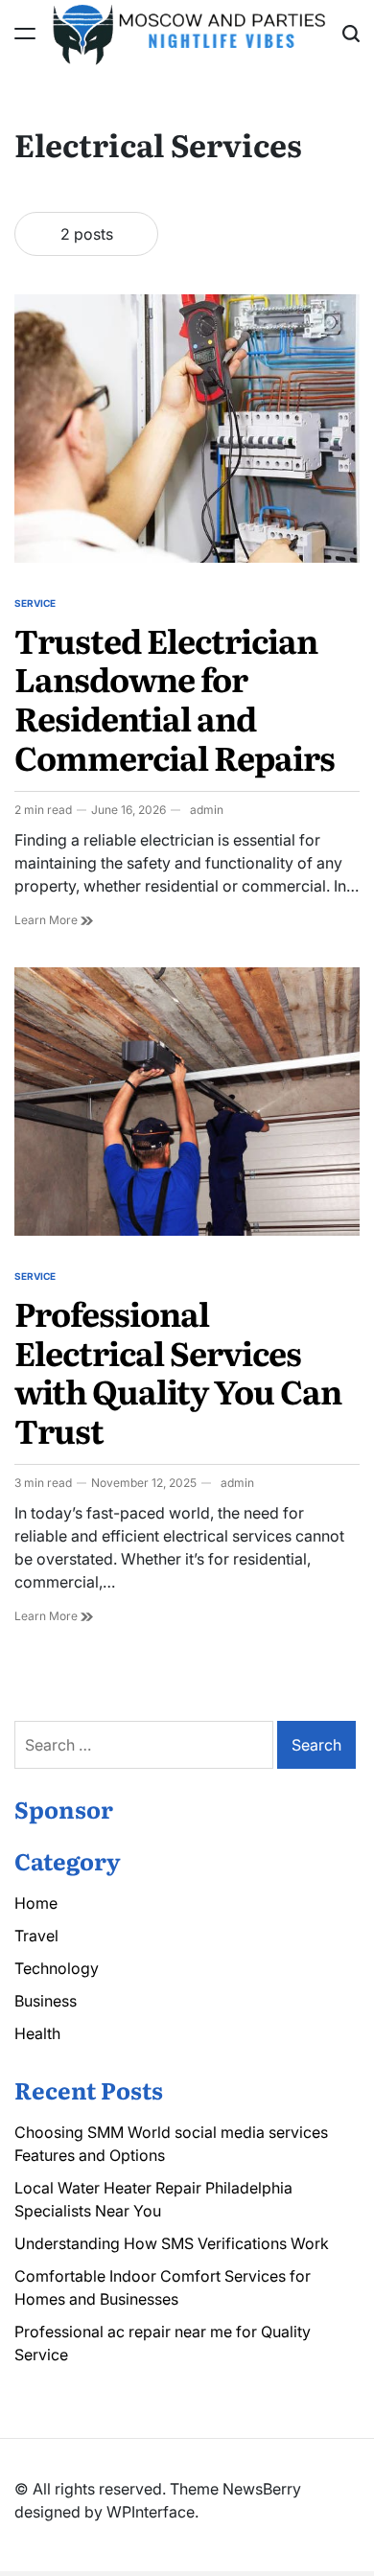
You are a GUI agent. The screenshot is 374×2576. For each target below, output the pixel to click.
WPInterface (151, 2512)
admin (207, 810)
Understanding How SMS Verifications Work (172, 2243)
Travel (36, 1936)
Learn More (54, 920)
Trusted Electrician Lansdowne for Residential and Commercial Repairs (175, 698)
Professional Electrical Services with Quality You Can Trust (178, 1371)
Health (37, 2033)
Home (36, 1903)
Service (35, 603)
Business (46, 2001)
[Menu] (25, 34)
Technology (57, 1968)
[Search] (351, 34)
